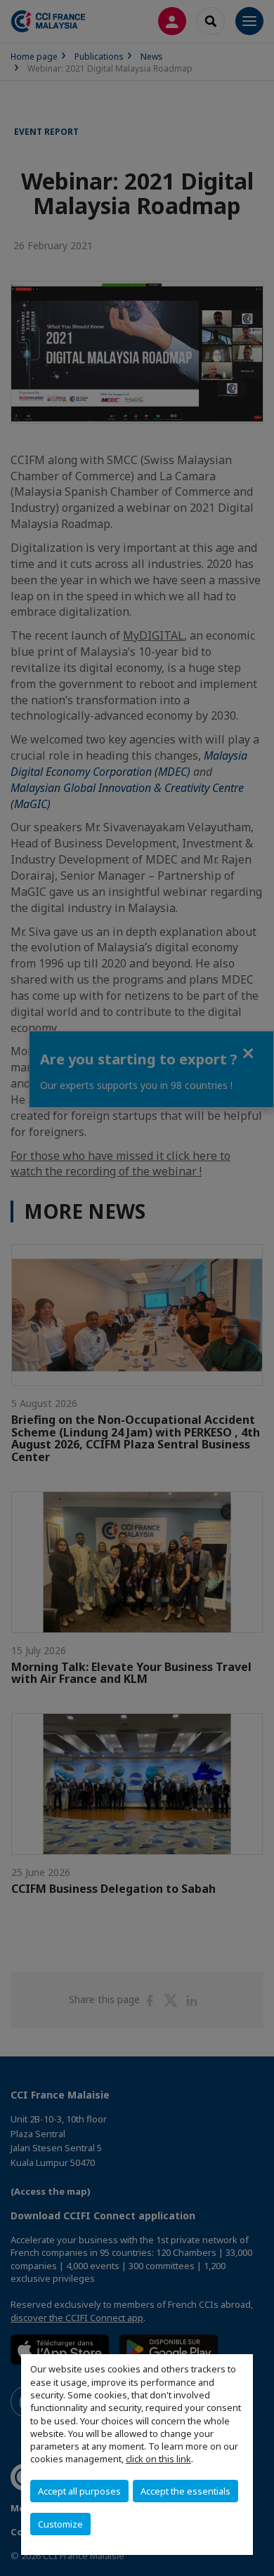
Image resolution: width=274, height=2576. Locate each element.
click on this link (158, 2459)
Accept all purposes (79, 2491)
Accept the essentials (185, 2491)
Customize (60, 2524)
